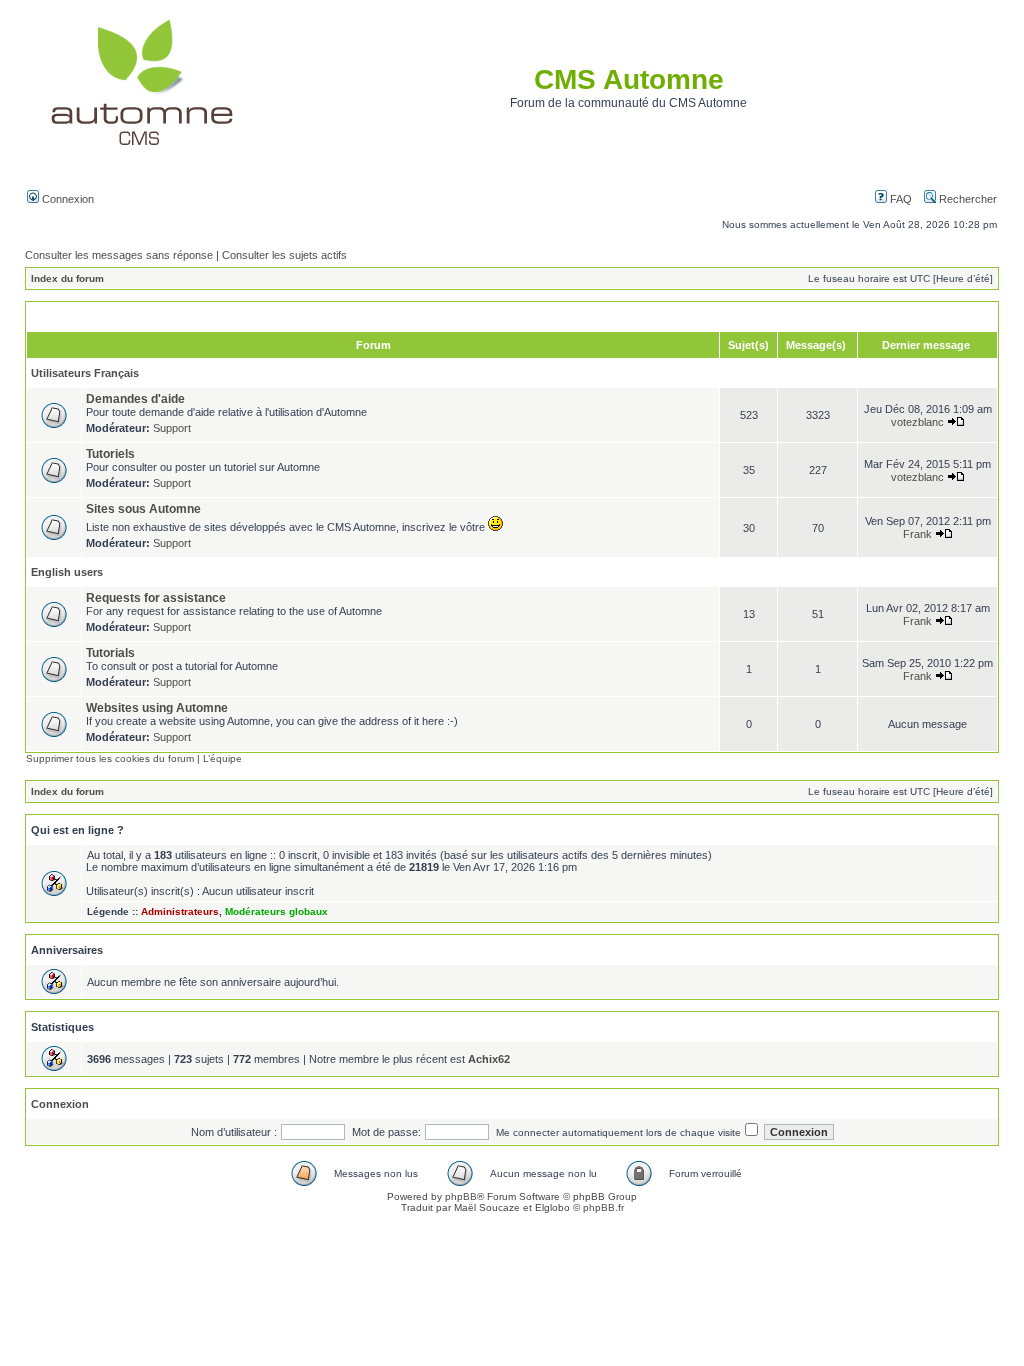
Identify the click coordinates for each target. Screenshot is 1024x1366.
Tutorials (110, 653)
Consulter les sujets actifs (284, 255)
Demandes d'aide (135, 399)
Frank (917, 534)
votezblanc (917, 422)
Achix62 (489, 1059)
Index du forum (67, 278)
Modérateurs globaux (276, 911)
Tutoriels (110, 454)
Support (172, 428)
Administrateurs (180, 911)
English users (67, 572)
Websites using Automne (157, 708)
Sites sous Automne (143, 509)
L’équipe (222, 758)
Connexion (66, 199)
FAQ (899, 199)
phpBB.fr (603, 1207)
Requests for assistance (156, 598)
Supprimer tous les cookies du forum (110, 758)
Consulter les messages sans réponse (119, 255)
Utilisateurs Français (85, 373)
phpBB (461, 1196)
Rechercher (966, 199)
